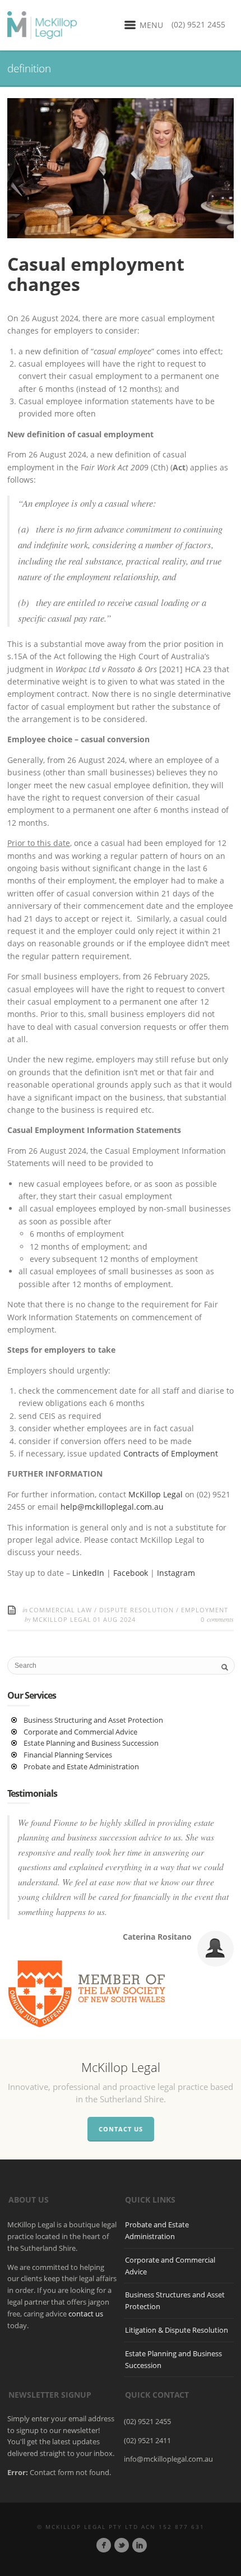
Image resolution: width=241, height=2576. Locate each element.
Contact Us (121, 2129)
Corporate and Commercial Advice (80, 1732)
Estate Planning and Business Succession (91, 1743)
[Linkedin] (140, 2545)
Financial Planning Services (68, 1755)
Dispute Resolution (136, 1610)
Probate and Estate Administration (81, 1766)
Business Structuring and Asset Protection (93, 1720)
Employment (205, 1610)
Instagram (176, 1573)
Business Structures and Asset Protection (175, 2300)
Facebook (132, 1573)
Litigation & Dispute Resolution (177, 2330)
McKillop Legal (156, 1494)
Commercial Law (61, 1610)
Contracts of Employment (171, 1453)
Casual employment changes (96, 274)
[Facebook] (104, 2545)
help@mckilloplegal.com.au (112, 1507)
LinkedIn (89, 1573)
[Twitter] (122, 2545)
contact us (86, 2314)
